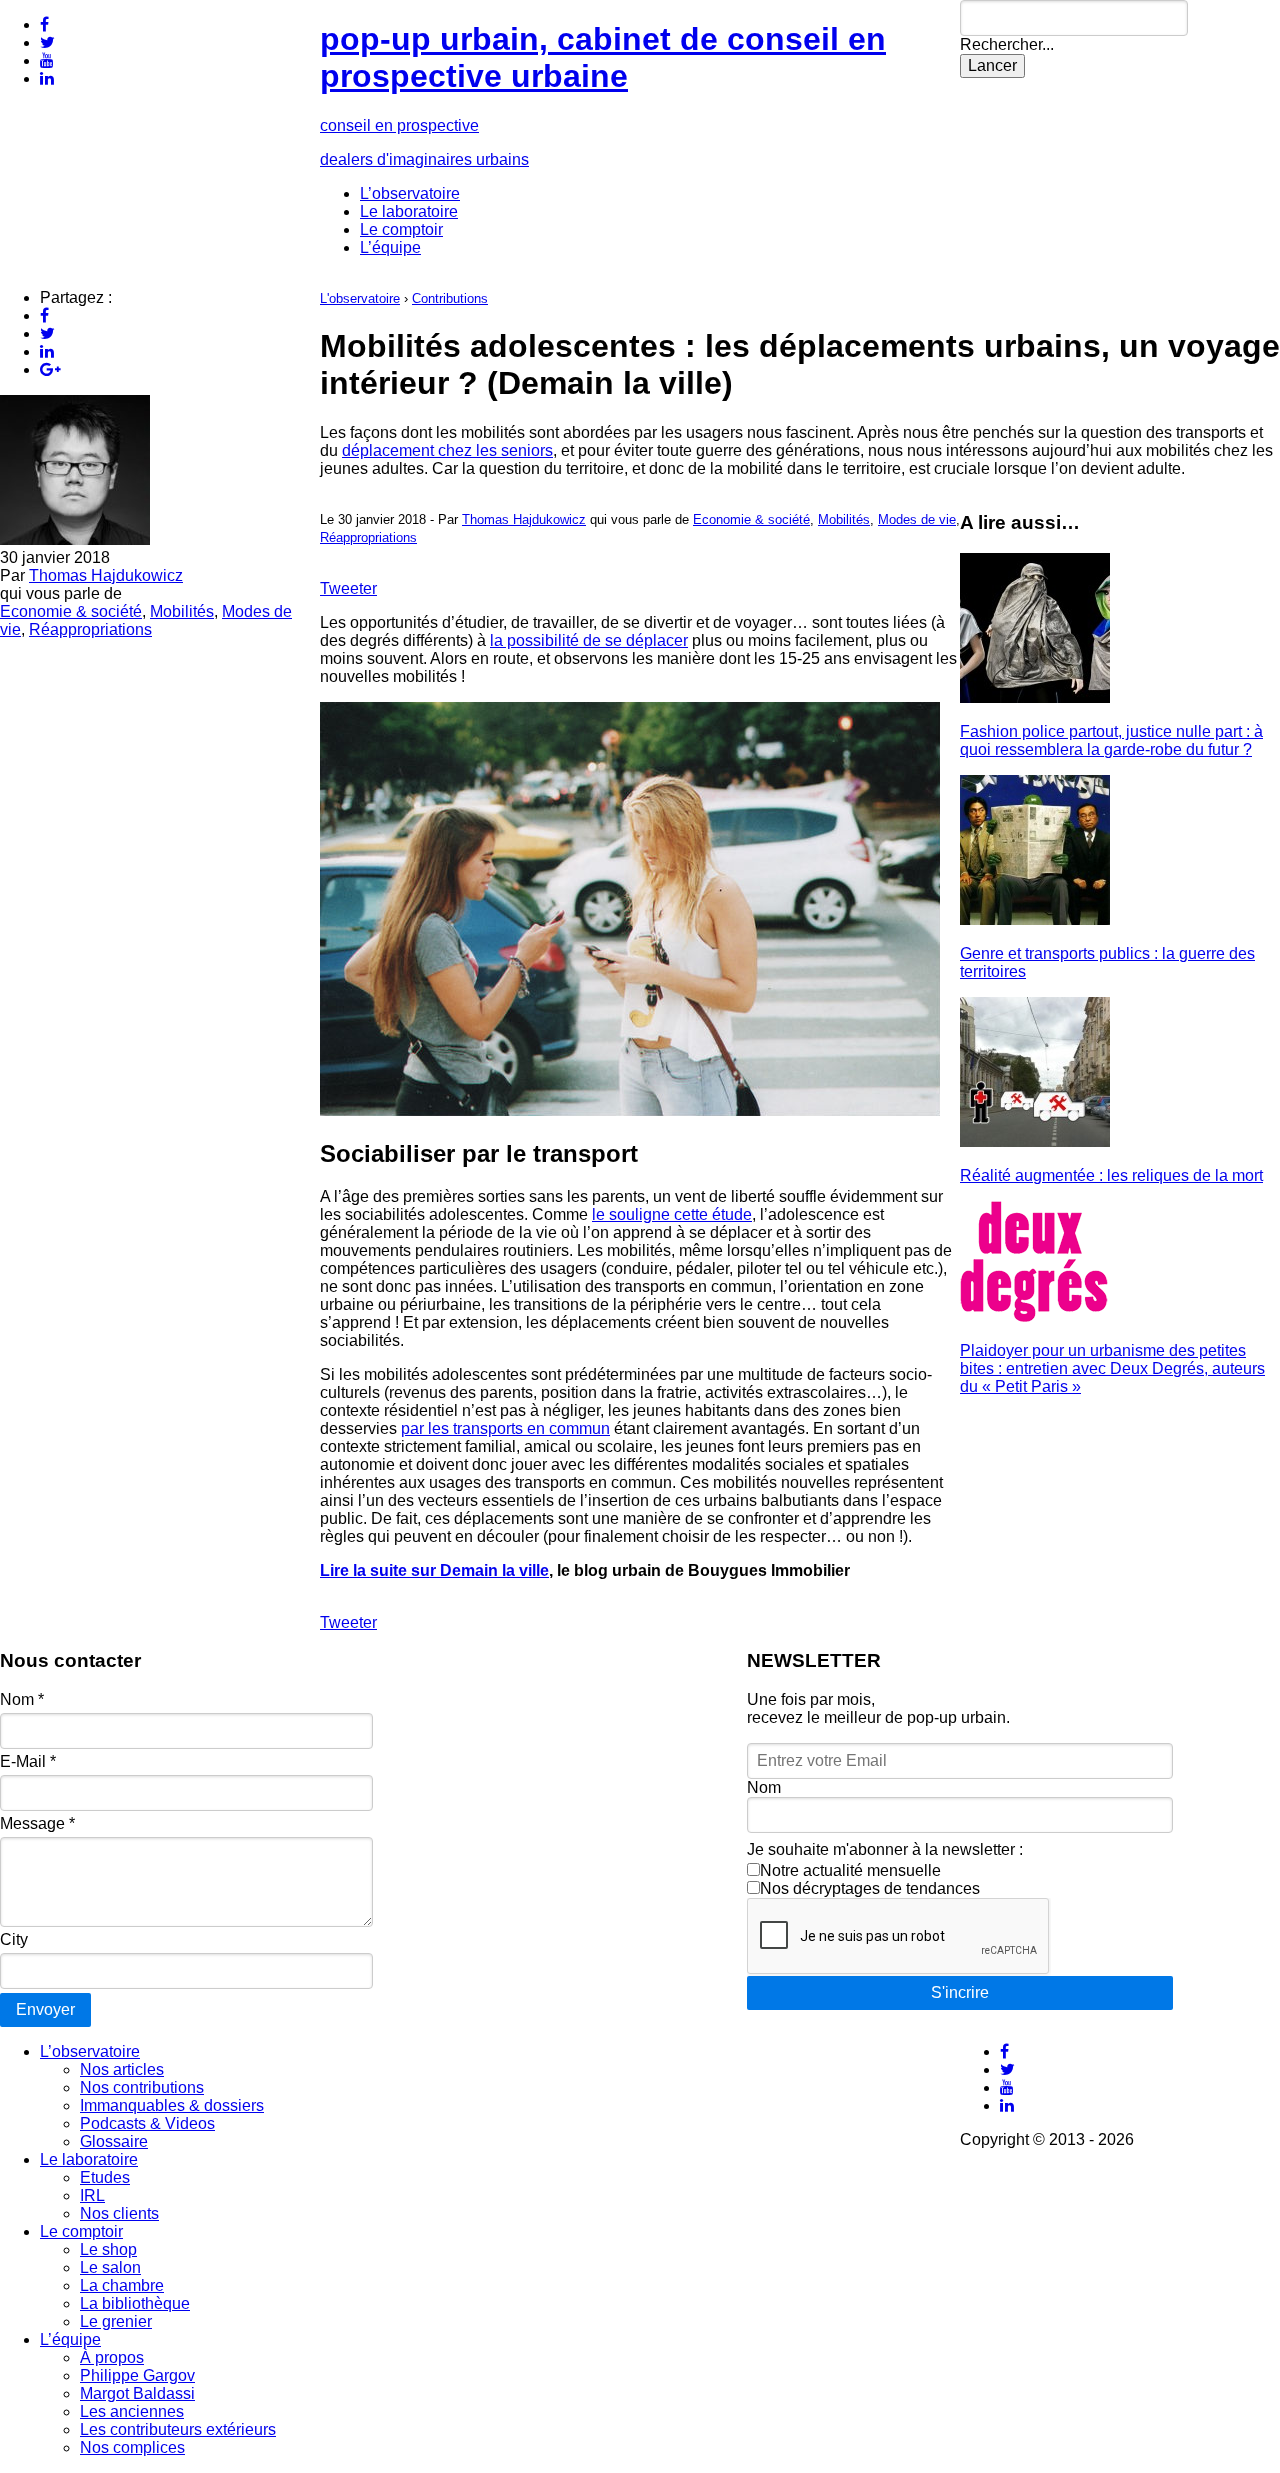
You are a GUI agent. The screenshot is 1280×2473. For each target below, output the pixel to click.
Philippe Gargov (137, 2375)
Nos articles (122, 2069)
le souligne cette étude (672, 1214)
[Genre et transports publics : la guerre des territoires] (1035, 919)
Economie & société (71, 611)
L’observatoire (410, 193)
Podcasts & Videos (147, 2123)
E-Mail (28, 1761)
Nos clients (119, 2213)
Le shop (108, 2249)
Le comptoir (401, 229)
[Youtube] (47, 60)
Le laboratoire (409, 211)
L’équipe (390, 247)
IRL (92, 2195)
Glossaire (114, 2141)
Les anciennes (132, 2411)
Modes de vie (917, 519)
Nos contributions (142, 2087)
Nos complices (132, 2447)
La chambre (122, 2285)
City (14, 1939)
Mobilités (182, 611)
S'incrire (960, 1992)
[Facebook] (44, 24)
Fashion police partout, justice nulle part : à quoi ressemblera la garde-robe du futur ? (1111, 740)
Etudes (105, 2177)
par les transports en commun (505, 1428)
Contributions (450, 298)
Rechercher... (1007, 44)
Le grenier (116, 2321)
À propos (112, 2357)
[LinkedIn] (47, 78)
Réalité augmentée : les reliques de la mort (1111, 1175)
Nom (22, 1699)
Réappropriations (90, 629)
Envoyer (45, 2009)
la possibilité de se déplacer (589, 640)
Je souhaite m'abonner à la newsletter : (885, 1849)
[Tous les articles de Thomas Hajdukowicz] (75, 539)
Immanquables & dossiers (172, 2105)
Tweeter (348, 588)
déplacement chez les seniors (447, 450)
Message (37, 1823)
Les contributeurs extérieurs (178, 2429)
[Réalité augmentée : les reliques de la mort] (1035, 1141)
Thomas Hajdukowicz (106, 575)
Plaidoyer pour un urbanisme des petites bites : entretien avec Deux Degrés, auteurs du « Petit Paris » (1112, 1368)
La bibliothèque (135, 2303)
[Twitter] (47, 42)
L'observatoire (360, 298)
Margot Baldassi (137, 2393)
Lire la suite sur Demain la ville (434, 1570)
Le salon (110, 2267)
